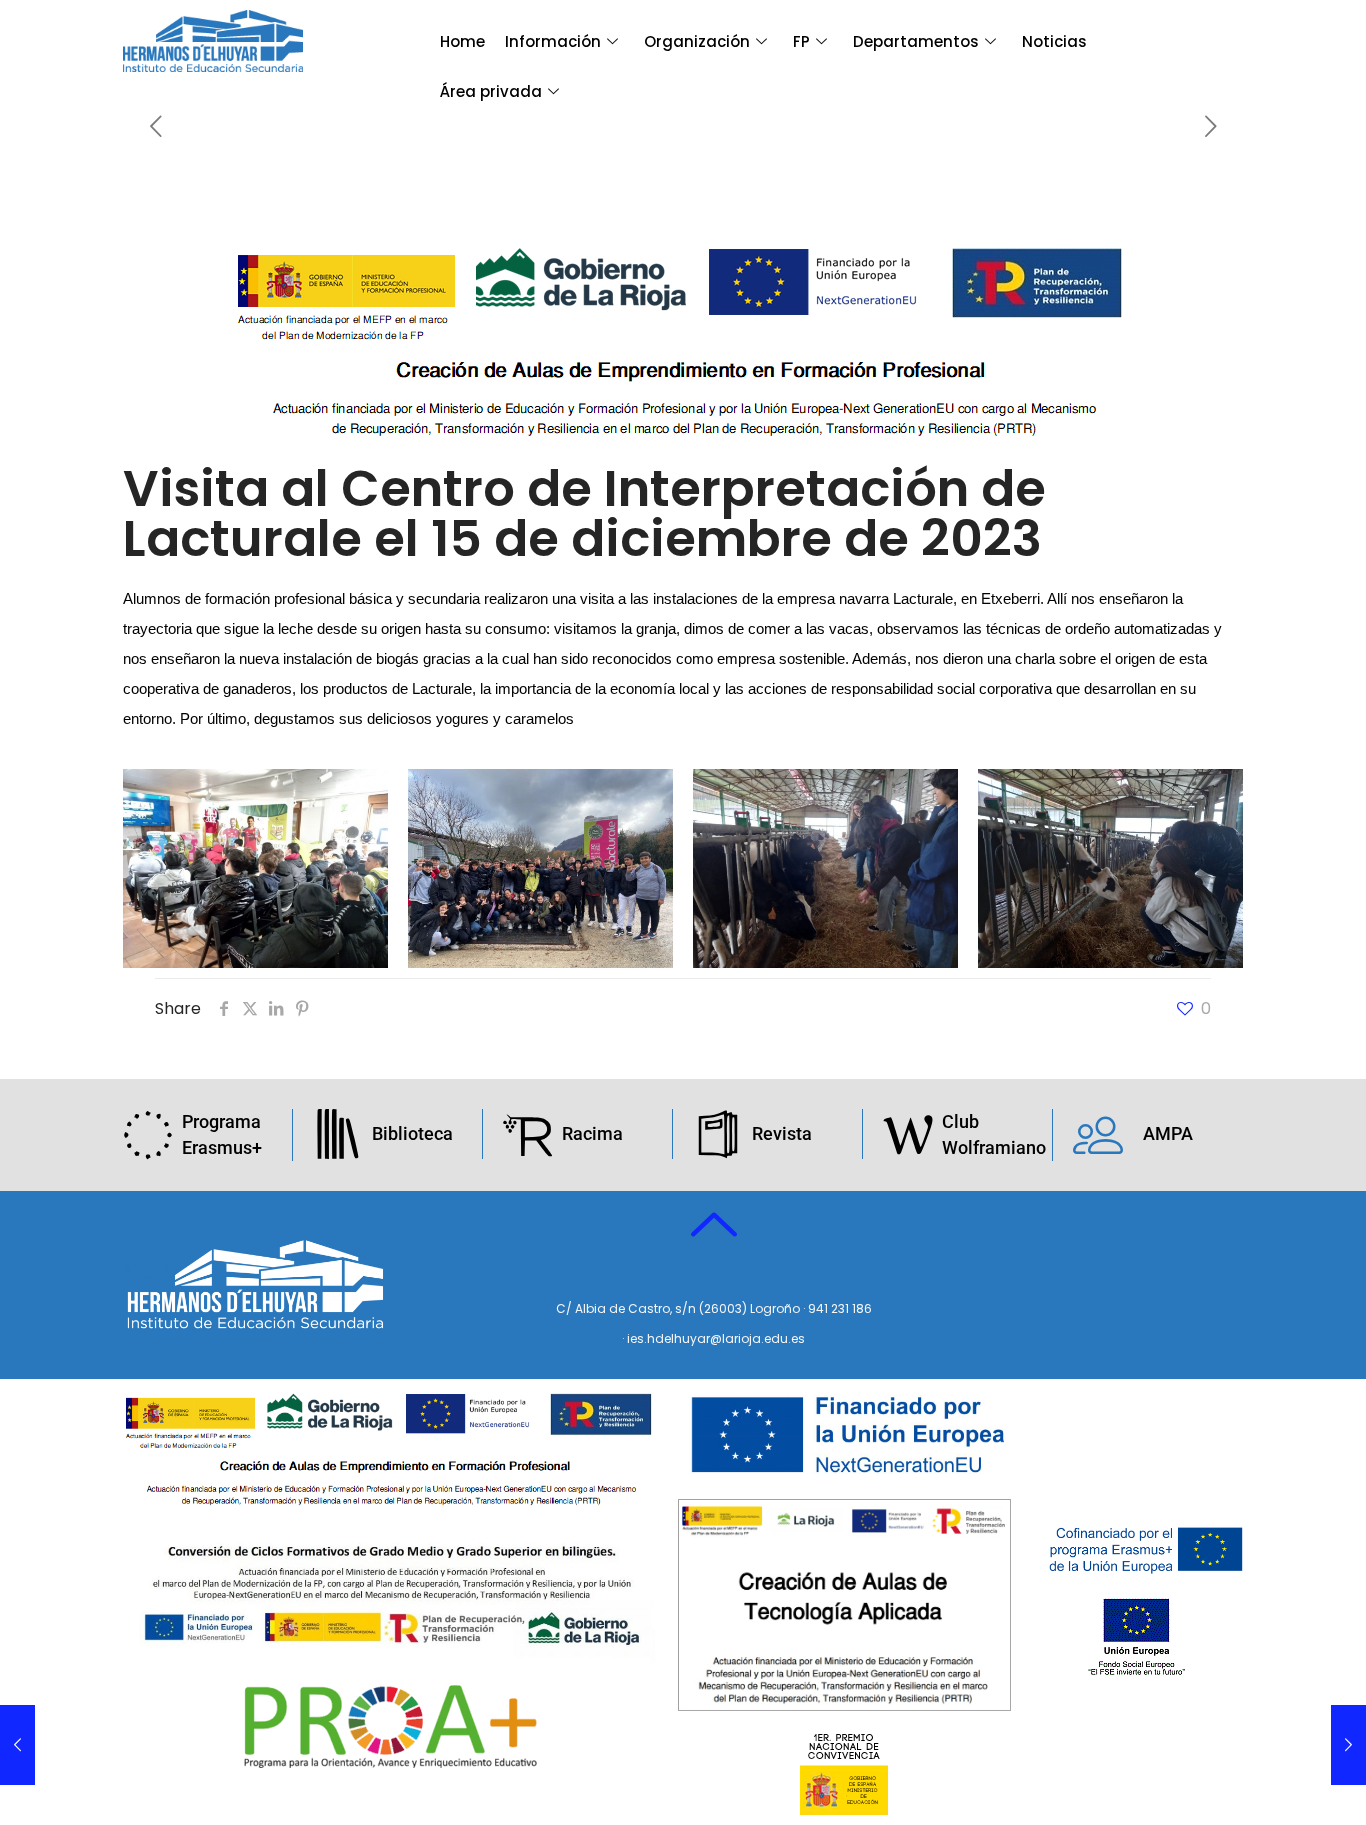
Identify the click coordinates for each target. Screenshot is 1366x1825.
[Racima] (528, 1134)
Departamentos (916, 41)
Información (553, 41)
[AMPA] (1098, 1134)
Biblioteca (412, 1133)
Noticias (1054, 41)
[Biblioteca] (338, 1134)
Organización (697, 41)
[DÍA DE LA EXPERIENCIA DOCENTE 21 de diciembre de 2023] (1348, 1745)
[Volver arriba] (714, 1226)
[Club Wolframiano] (908, 1135)
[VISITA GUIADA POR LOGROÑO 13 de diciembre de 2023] (17, 1745)
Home (462, 41)
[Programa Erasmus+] (148, 1135)
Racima (592, 1133)
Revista (782, 1133)
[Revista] (718, 1134)
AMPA (1168, 1133)
